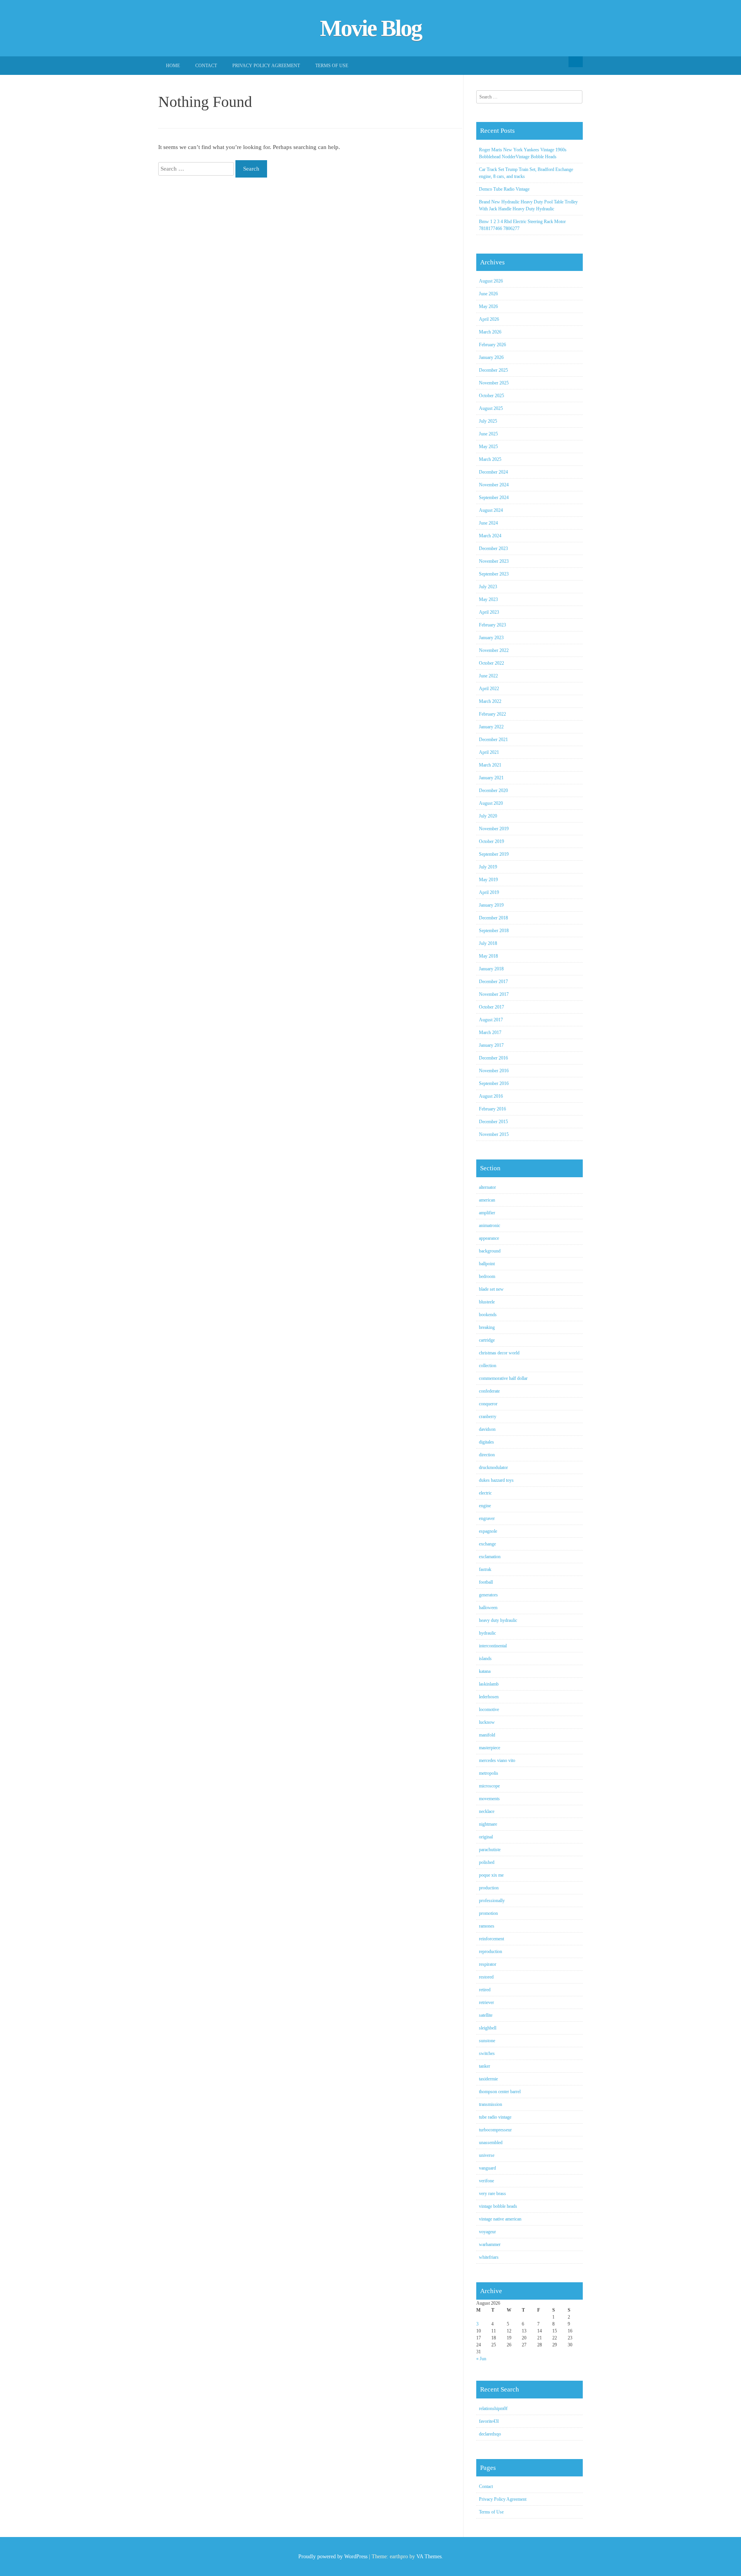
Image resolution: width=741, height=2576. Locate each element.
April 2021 (489, 752)
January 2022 (491, 727)
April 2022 (489, 689)
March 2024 (490, 536)
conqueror (488, 1404)
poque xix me (491, 1875)
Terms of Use (332, 66)
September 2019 (494, 854)
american (487, 1200)
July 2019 (488, 867)
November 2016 (494, 1071)
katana (485, 1671)
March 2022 (490, 701)
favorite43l (489, 2421)
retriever (486, 2002)
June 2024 (488, 523)
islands (485, 1659)
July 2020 (488, 816)
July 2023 (488, 587)
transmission (491, 2104)
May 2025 (488, 447)
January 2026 (491, 357)
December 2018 (493, 918)
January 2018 (491, 969)
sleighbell (488, 2028)
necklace (487, 1811)
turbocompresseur (495, 2130)
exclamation (490, 1557)
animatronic (490, 1225)
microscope (489, 1786)
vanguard (487, 2168)
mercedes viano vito (497, 1760)
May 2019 (488, 880)
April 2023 (489, 612)
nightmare (488, 1824)
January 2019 (491, 905)
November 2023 (494, 561)
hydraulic (487, 1633)
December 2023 (493, 548)
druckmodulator (493, 1467)
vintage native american (500, 2219)
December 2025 (493, 370)
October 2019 (491, 841)
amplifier (487, 1213)
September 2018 (494, 931)
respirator (488, 1964)
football (486, 1582)
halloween (488, 1608)
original (486, 1837)
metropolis (489, 1773)
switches (487, 2053)
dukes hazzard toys (496, 1480)
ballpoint (487, 1264)
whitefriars (489, 2257)
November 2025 (494, 383)
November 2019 (494, 829)
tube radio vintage (495, 2117)
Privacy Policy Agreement (266, 66)
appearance (489, 1238)
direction (487, 1455)
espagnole (488, 1531)
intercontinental (493, 1646)
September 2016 (494, 1083)
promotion (488, 1913)
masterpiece (490, 1748)
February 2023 (492, 625)
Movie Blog (371, 28)
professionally (492, 1901)
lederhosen (489, 1697)
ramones (487, 1926)
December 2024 (493, 472)
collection (488, 1366)
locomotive (489, 1709)
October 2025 (491, 396)
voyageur (487, 2232)
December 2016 (493, 1058)
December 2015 (493, 1122)
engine (485, 1506)
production (489, 1888)
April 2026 (489, 319)
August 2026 (491, 281)
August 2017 (491, 1020)
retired (485, 1990)
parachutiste (490, 1850)
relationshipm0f (493, 2408)
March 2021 (490, 765)
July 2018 (488, 943)
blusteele (487, 1302)
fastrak (485, 1569)
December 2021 (493, 740)
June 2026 (488, 294)
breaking (487, 1327)
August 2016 (491, 1096)
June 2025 (488, 434)
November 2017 (494, 994)
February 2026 (492, 345)
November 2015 (494, 1134)
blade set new (491, 1289)
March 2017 (490, 1032)
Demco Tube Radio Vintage (504, 189)
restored (486, 1977)
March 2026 (490, 332)
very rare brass (492, 2193)
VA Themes (429, 2557)
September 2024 (494, 498)
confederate (489, 1391)
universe (487, 2155)
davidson (487, 1429)
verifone (486, 2181)
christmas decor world (499, 1353)
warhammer (490, 2244)
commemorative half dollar (503, 1378)
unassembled (491, 2143)
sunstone (487, 2041)
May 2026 (488, 306)
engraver (487, 1518)
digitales (486, 1442)
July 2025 (488, 421)
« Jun (481, 2359)
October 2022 (491, 663)
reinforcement (491, 1939)
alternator (487, 1187)
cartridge (487, 1340)
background (490, 1251)
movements (489, 1799)
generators (488, 1595)
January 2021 (491, 778)
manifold (487, 1735)
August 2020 (491, 803)
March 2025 (490, 459)
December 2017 (493, 982)
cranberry (488, 1417)
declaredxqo (490, 2434)
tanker (485, 2066)
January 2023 (491, 638)
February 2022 (492, 714)
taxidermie (488, 2079)
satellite (486, 2015)
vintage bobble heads (498, 2206)
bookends (488, 1315)
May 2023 (488, 599)
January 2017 (491, 1045)
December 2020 (493, 790)
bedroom (487, 1276)
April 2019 (489, 892)
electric (485, 1493)
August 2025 (491, 408)
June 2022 (488, 676)
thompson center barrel (500, 2092)
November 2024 (494, 485)
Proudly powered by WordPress (333, 2557)
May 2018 (488, 956)
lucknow (487, 1722)
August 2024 (491, 510)
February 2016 (492, 1109)
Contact (206, 66)
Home (173, 66)
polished (487, 1862)
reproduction (491, 1951)
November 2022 (494, 650)
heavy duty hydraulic (498, 1620)
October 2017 (491, 1007)
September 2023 (494, 574)
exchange (487, 1544)
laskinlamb (489, 1684)
